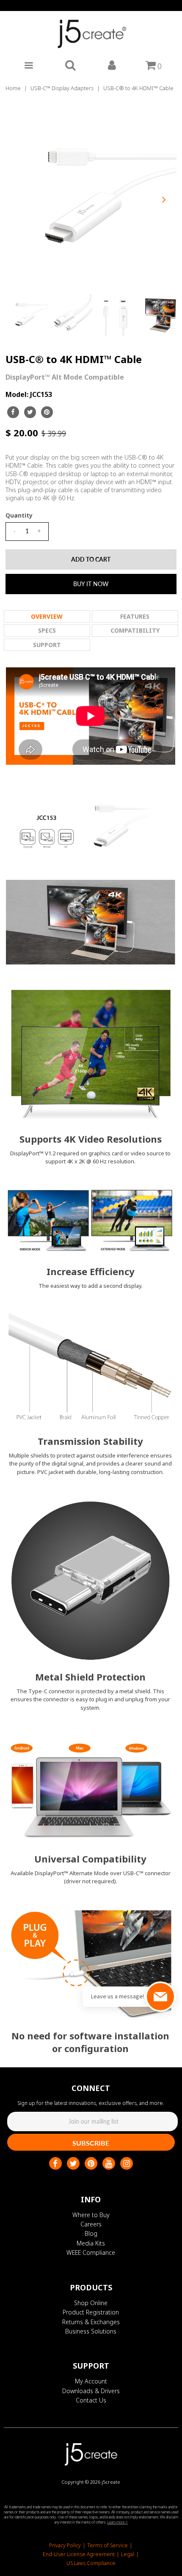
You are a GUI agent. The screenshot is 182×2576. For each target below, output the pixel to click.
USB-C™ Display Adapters (62, 88)
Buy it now (91, 584)
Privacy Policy (65, 2545)
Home (13, 88)
